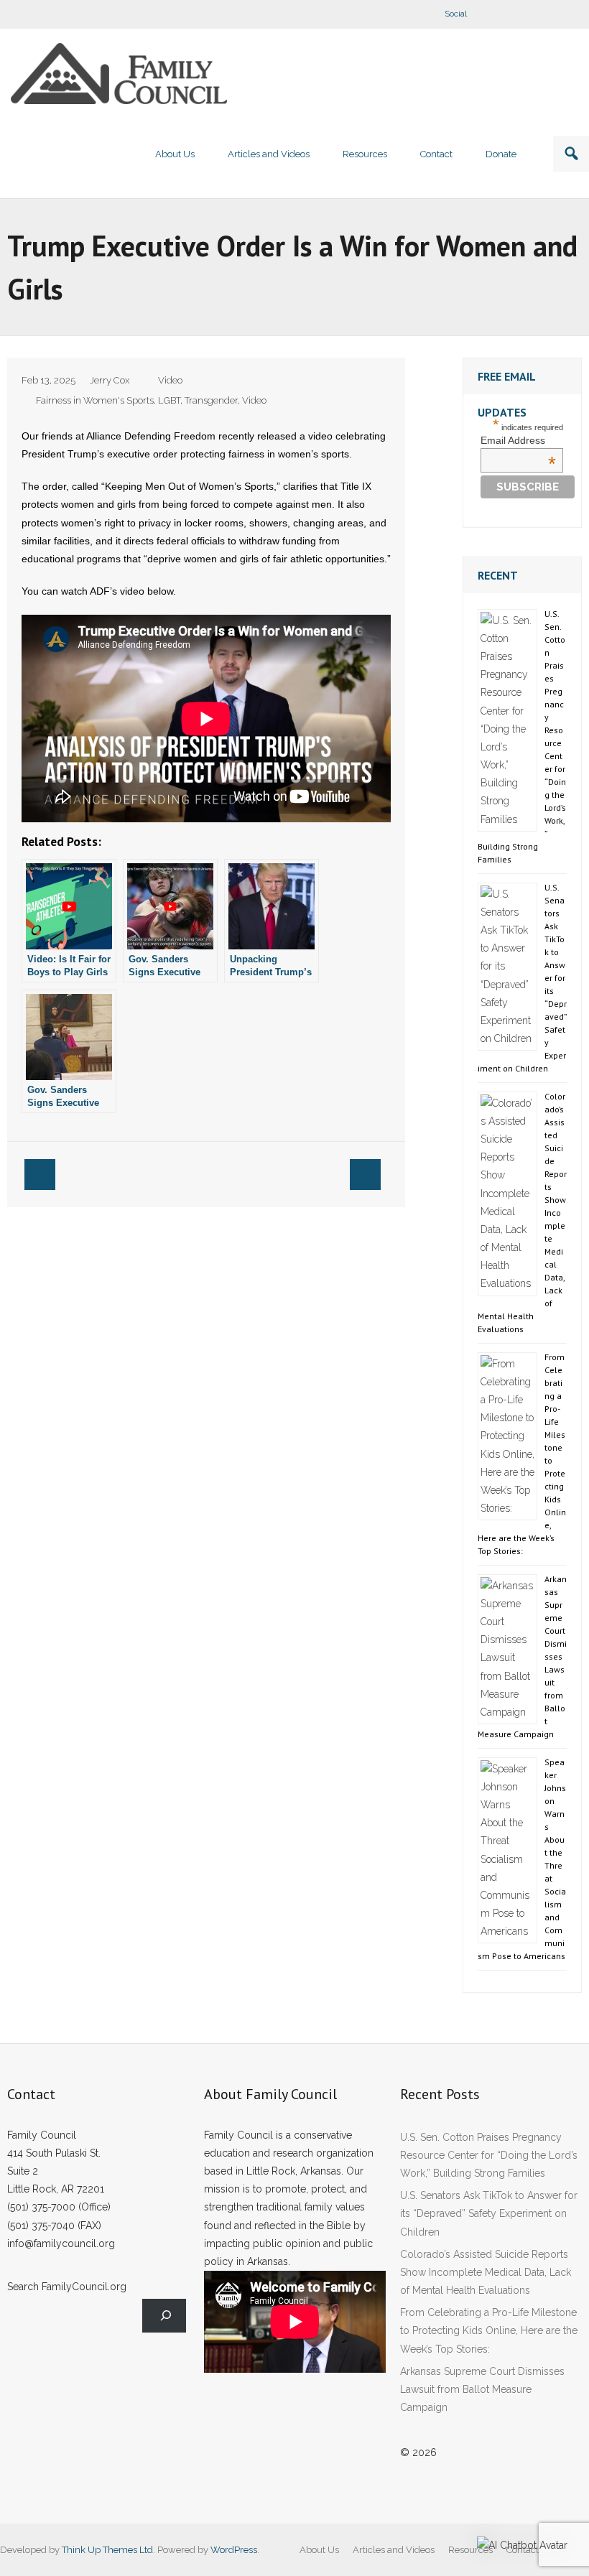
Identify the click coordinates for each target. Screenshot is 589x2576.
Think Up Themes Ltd (107, 2550)
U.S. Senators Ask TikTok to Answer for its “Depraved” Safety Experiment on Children (489, 2213)
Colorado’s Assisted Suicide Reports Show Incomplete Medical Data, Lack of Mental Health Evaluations (486, 2272)
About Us (319, 2550)
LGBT (169, 400)
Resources (470, 2550)
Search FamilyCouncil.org (67, 2287)
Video (170, 380)
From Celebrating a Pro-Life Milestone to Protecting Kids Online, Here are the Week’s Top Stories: (489, 2330)
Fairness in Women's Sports (95, 400)
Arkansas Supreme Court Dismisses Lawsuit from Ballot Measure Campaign (482, 2389)
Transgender (211, 400)
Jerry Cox (110, 380)
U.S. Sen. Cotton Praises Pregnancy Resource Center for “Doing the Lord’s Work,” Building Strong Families (489, 2155)
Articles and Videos (394, 2550)
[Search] (164, 2316)
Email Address (518, 440)
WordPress (234, 2550)
